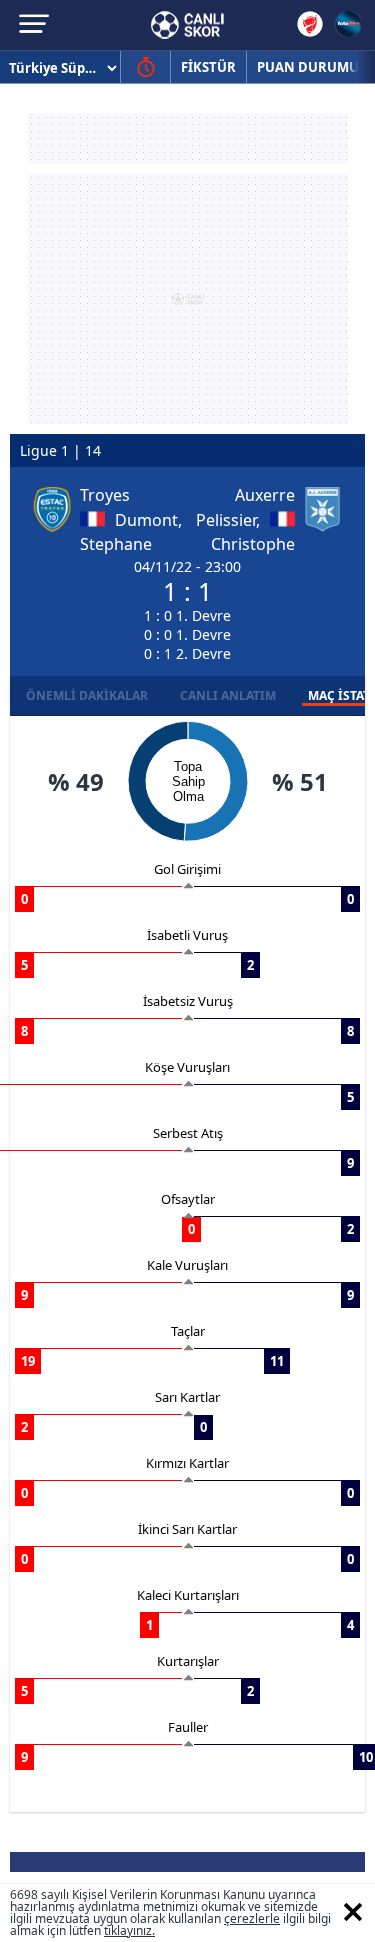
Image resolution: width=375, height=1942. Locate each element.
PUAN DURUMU (308, 67)
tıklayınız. (129, 1930)
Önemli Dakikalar (87, 695)
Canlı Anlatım (228, 695)
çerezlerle (252, 1918)
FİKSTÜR (208, 67)
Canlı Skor (187, 25)
